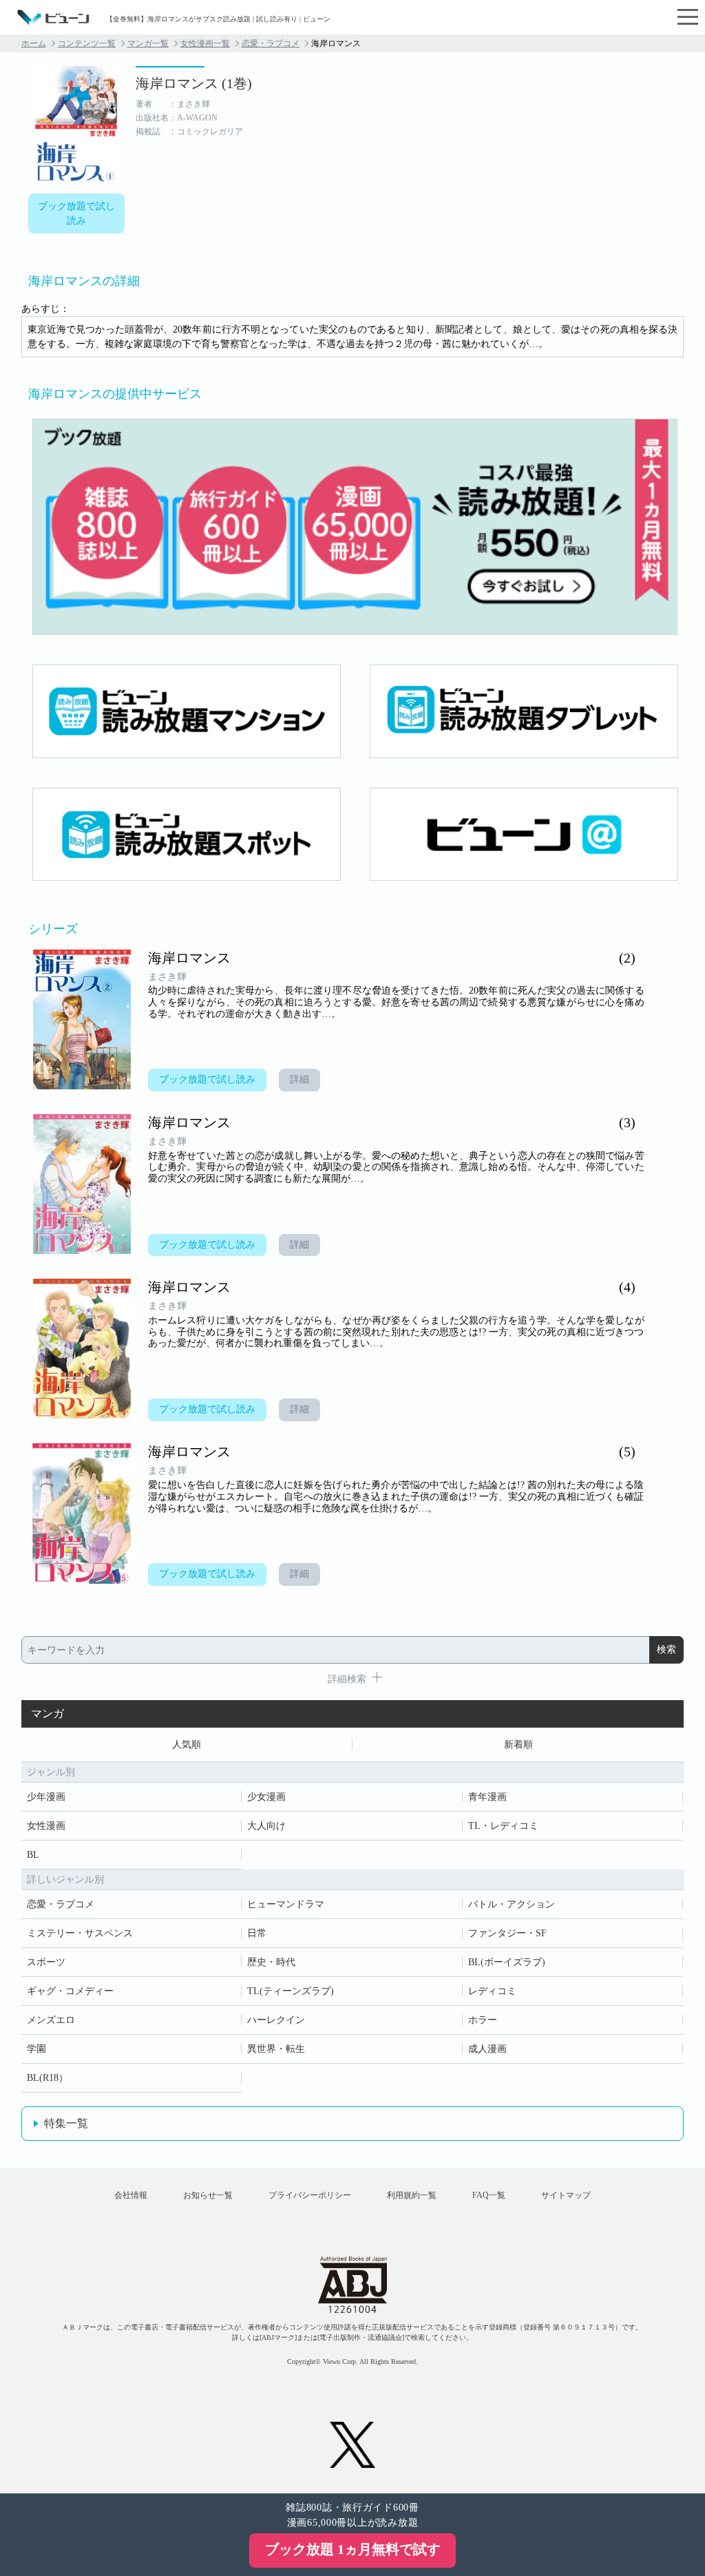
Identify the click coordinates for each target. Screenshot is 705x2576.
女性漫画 (46, 1826)
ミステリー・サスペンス (80, 1933)
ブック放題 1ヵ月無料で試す (353, 2549)
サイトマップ (566, 2195)
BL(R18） (48, 2078)
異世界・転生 (276, 2049)
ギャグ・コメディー (70, 1991)
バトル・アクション (512, 1904)
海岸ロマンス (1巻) (194, 83)
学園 (36, 2049)
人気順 (187, 1745)
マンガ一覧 (148, 43)
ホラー (483, 2020)
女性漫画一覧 (205, 43)
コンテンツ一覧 (87, 43)
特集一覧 (66, 2123)
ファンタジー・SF (507, 1933)
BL (33, 1855)
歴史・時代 (271, 1962)
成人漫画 (487, 2049)
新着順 (518, 1745)
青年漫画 (487, 1797)
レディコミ (492, 1991)
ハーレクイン (276, 2020)
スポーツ (46, 1962)
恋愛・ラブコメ (271, 43)
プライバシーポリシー (310, 2195)
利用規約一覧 (412, 2195)
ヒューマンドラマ (286, 1904)
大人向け (266, 1826)
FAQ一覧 (489, 2195)
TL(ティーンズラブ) (291, 1991)
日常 (257, 1933)
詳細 (299, 1079)
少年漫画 (46, 1797)
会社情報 (131, 2195)
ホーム (34, 43)
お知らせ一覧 (208, 2195)
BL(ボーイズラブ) (507, 1962)
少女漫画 (266, 1797)
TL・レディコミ (503, 1826)
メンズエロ (51, 2020)
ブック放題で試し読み (76, 213)
